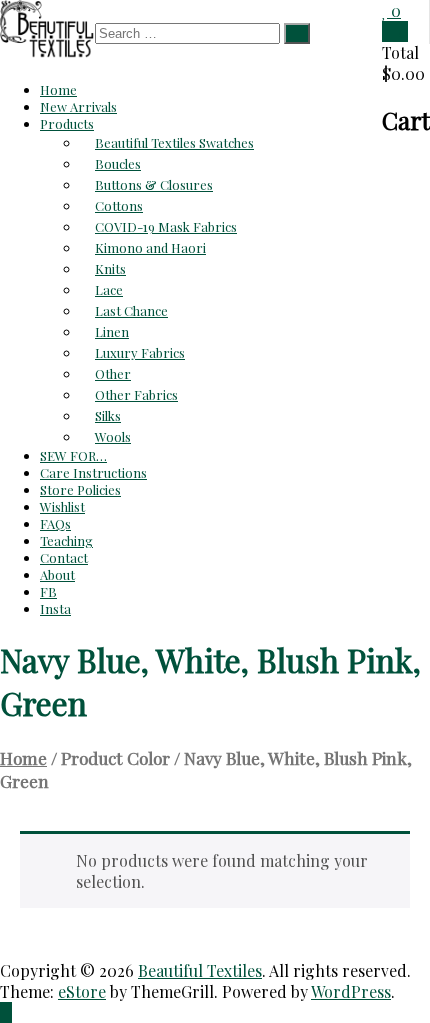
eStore (82, 991)
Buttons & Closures (154, 184)
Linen (112, 331)
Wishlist (62, 506)
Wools (113, 436)
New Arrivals (78, 106)
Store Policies (80, 489)
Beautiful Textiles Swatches (174, 142)
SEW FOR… (73, 455)
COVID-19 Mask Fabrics (166, 226)
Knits (110, 268)
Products (67, 123)
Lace (109, 289)
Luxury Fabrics (140, 352)
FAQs (55, 523)
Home (58, 89)
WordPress (351, 991)
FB (48, 591)
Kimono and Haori (150, 247)
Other (113, 373)
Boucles (118, 163)
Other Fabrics (136, 394)
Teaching (66, 540)
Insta (55, 608)
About (57, 574)
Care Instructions (93, 472)
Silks (108, 415)
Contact (64, 557)
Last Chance (131, 310)
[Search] (297, 33)
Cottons (119, 205)
